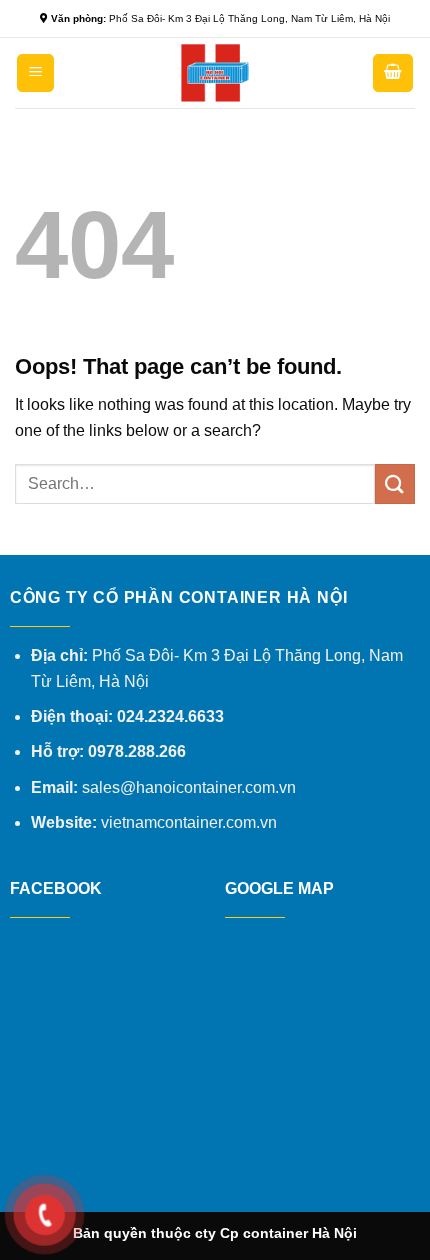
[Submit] (395, 483)
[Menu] (35, 73)
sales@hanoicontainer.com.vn (189, 787)
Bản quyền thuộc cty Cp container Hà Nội (215, 1233)
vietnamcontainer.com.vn (189, 822)
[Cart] (393, 73)
